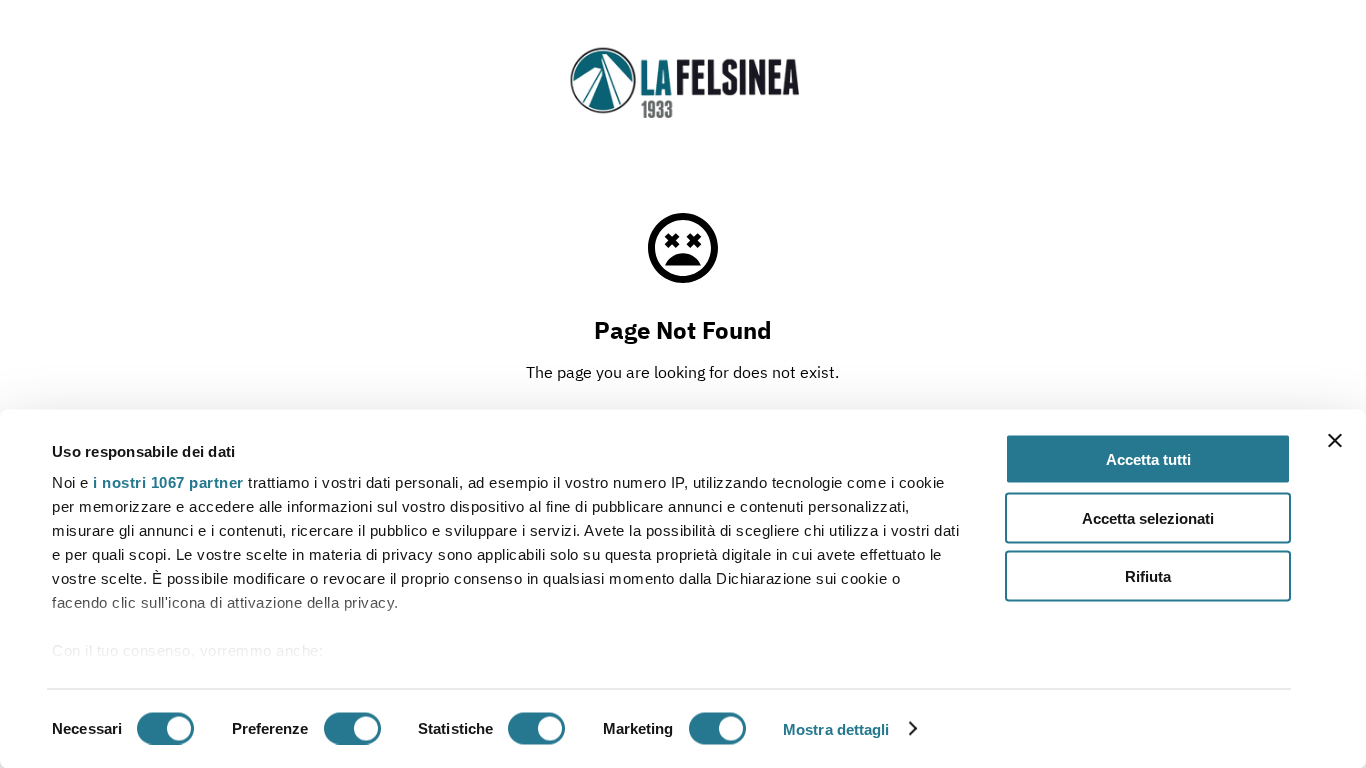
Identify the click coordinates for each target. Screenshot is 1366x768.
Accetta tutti (1148, 459)
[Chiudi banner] (1335, 441)
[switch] (352, 728)
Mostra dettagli (836, 728)
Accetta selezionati (1148, 517)
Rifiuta (1148, 576)
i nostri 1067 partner (168, 482)
